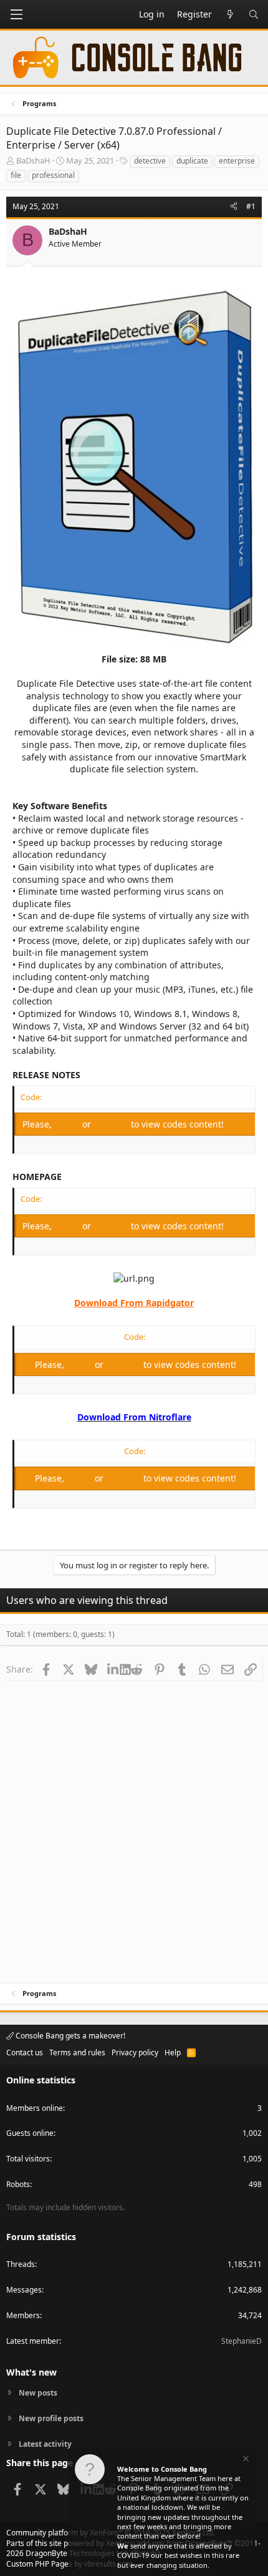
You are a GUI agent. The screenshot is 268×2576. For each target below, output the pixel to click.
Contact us (25, 2052)
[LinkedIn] (114, 1669)
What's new (31, 2372)
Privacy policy (135, 2052)
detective (150, 161)
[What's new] (230, 14)
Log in (68, 1124)
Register (112, 1124)
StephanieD (242, 2341)
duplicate (192, 161)
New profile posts (51, 2418)
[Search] (254, 14)
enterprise (237, 161)
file (16, 175)
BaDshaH (33, 160)
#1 (251, 206)
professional (53, 175)
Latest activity (45, 2444)
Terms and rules (77, 2052)
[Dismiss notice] (245, 2460)
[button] (16, 14)
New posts (38, 2393)
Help (173, 2052)
